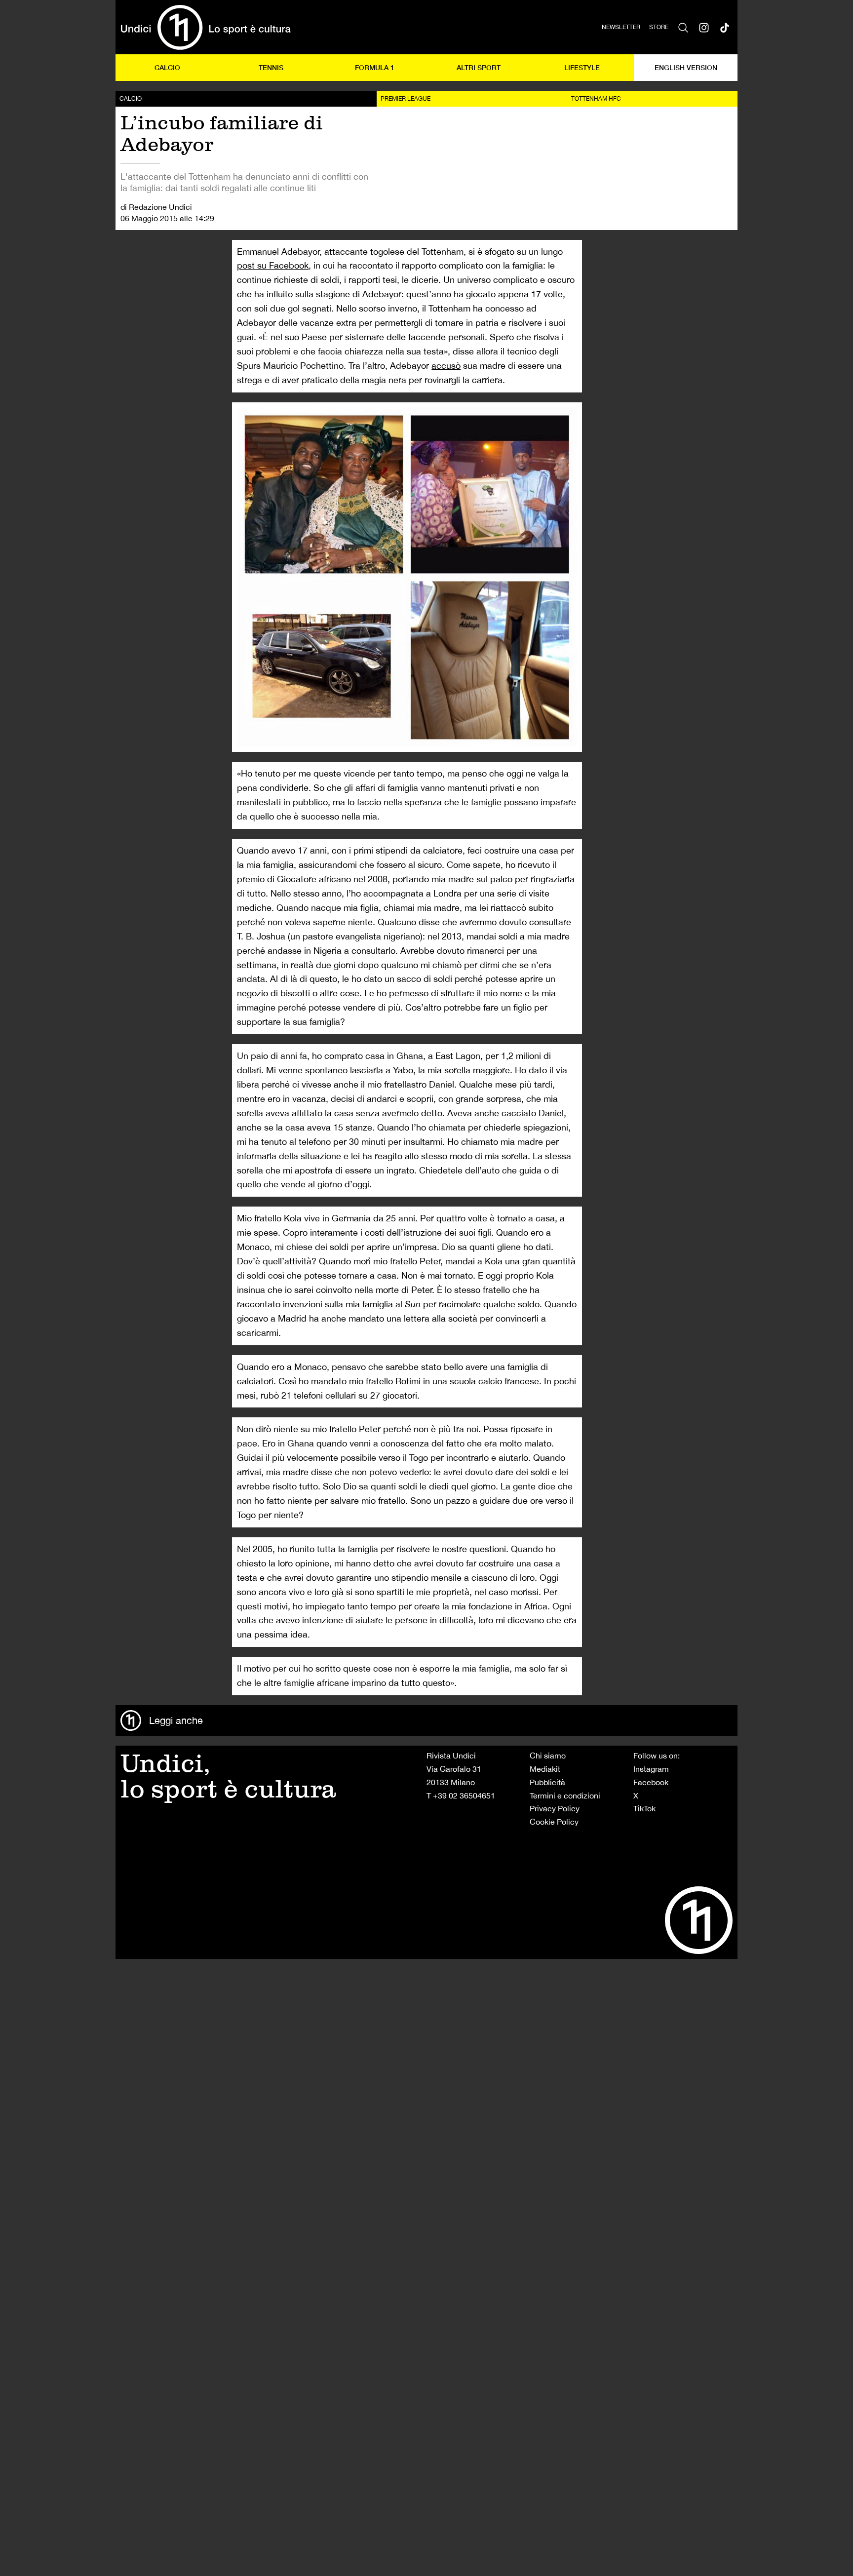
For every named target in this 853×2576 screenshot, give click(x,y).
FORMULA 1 (375, 67)
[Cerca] (683, 27)
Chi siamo (548, 1756)
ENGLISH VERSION (686, 67)
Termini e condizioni (565, 1795)
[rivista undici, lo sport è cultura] (206, 27)
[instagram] (704, 27)
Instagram (651, 1769)
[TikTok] (725, 27)
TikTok (644, 1808)
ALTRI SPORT (479, 67)
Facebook (651, 1782)
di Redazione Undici (156, 207)
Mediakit (545, 1769)
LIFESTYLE (582, 67)
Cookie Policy (554, 1822)
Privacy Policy (555, 1808)
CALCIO (167, 67)
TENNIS (271, 67)
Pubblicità (547, 1782)
